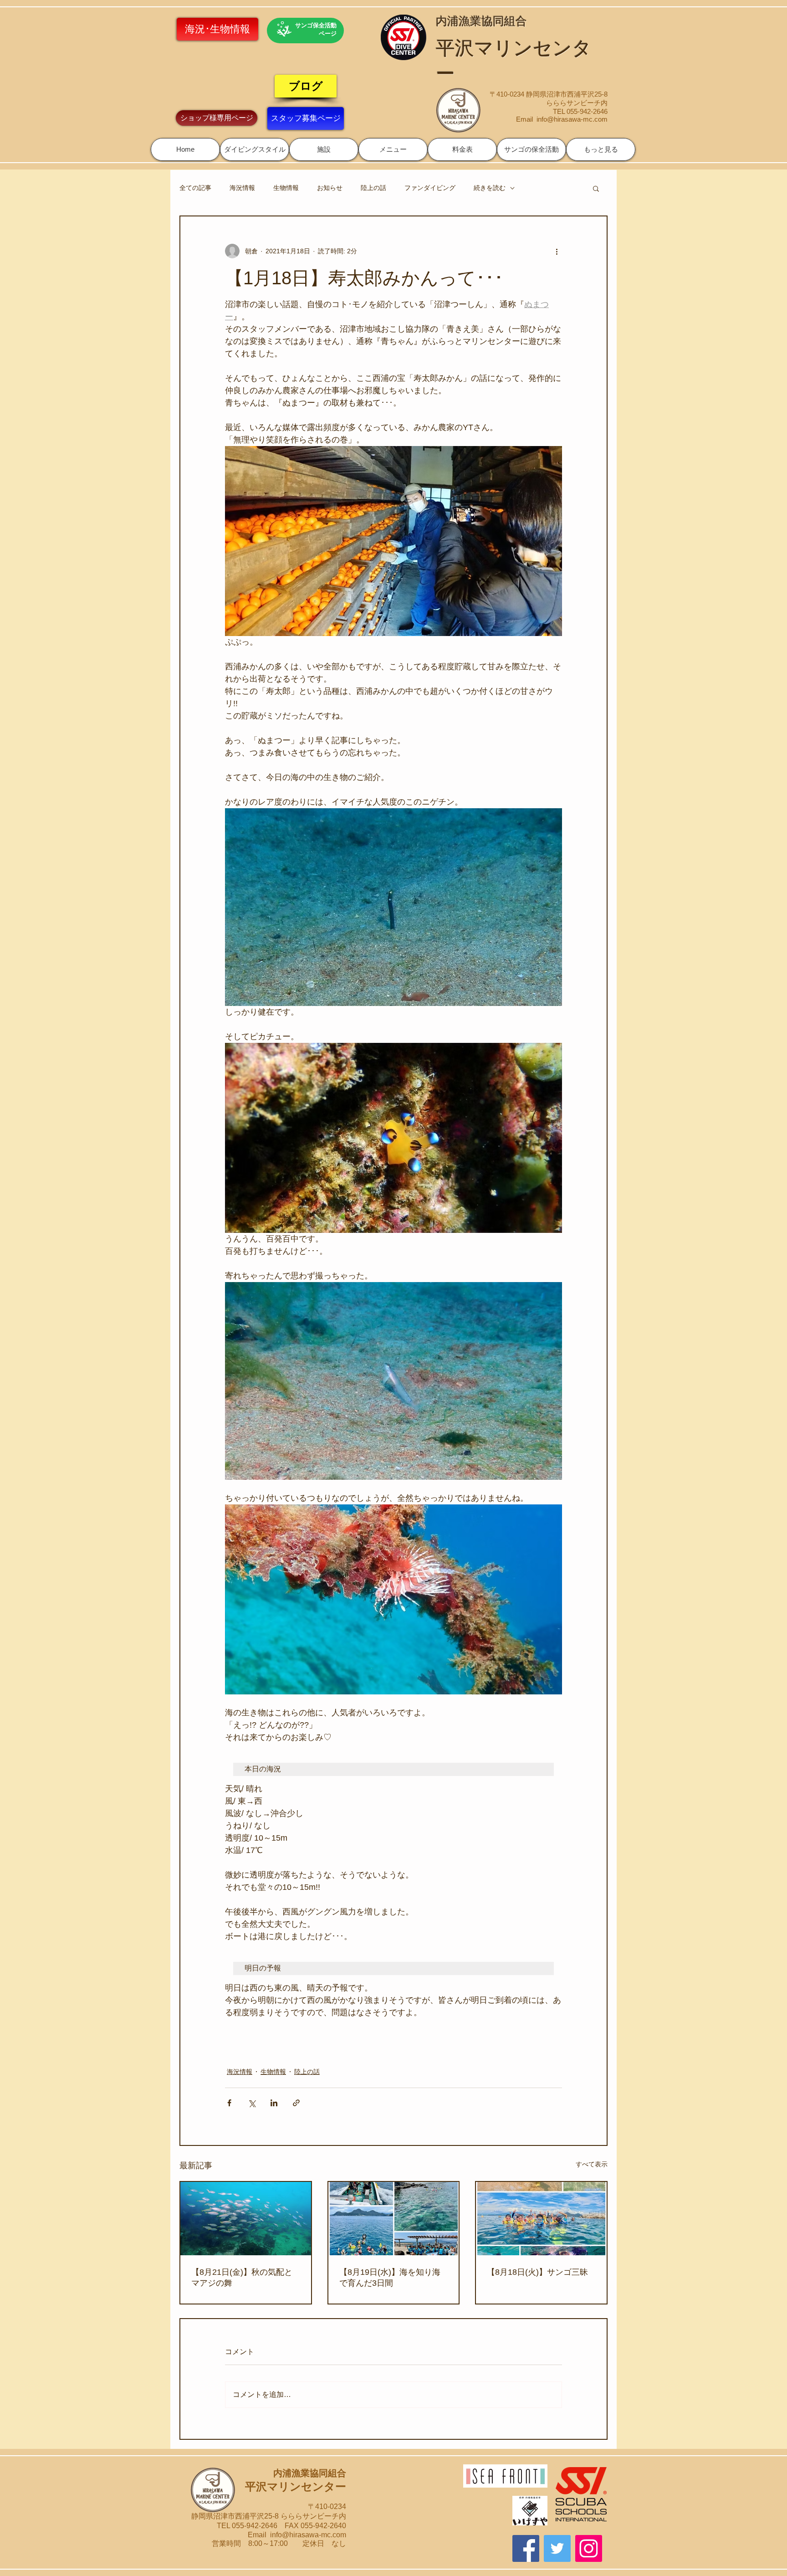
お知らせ (330, 188)
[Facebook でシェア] (229, 2103)
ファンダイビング (430, 188)
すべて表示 (592, 2164)
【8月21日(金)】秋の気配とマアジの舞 (242, 2278)
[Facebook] (526, 2548)
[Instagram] (589, 2548)
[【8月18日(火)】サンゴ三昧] (541, 2219)
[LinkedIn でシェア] (274, 2103)
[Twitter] (557, 2548)
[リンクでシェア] (296, 2103)
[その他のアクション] (557, 251)
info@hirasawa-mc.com (572, 119)
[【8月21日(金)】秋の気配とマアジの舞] (246, 2219)
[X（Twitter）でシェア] (252, 2103)
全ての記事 (195, 188)
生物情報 (286, 188)
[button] (255, 149)
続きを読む (490, 188)
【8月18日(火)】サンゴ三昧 (537, 2272)
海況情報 (242, 188)
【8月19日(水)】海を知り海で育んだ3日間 (390, 2278)
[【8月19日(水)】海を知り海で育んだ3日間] (394, 2219)
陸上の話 (373, 188)
